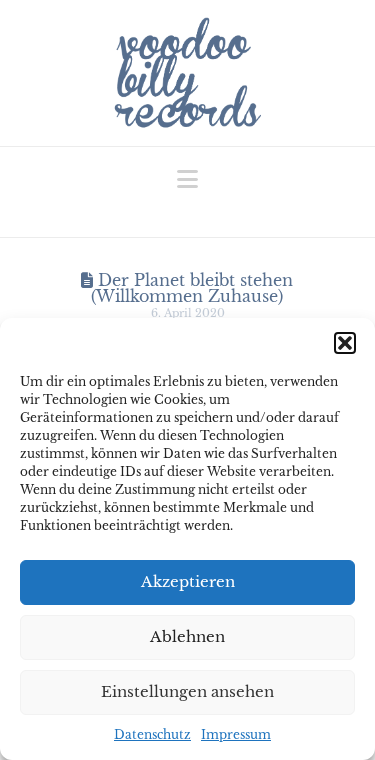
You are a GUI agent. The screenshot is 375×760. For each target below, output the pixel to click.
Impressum (236, 734)
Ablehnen (187, 636)
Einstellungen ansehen (187, 691)
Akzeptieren (188, 581)
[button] (345, 343)
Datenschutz (152, 734)
